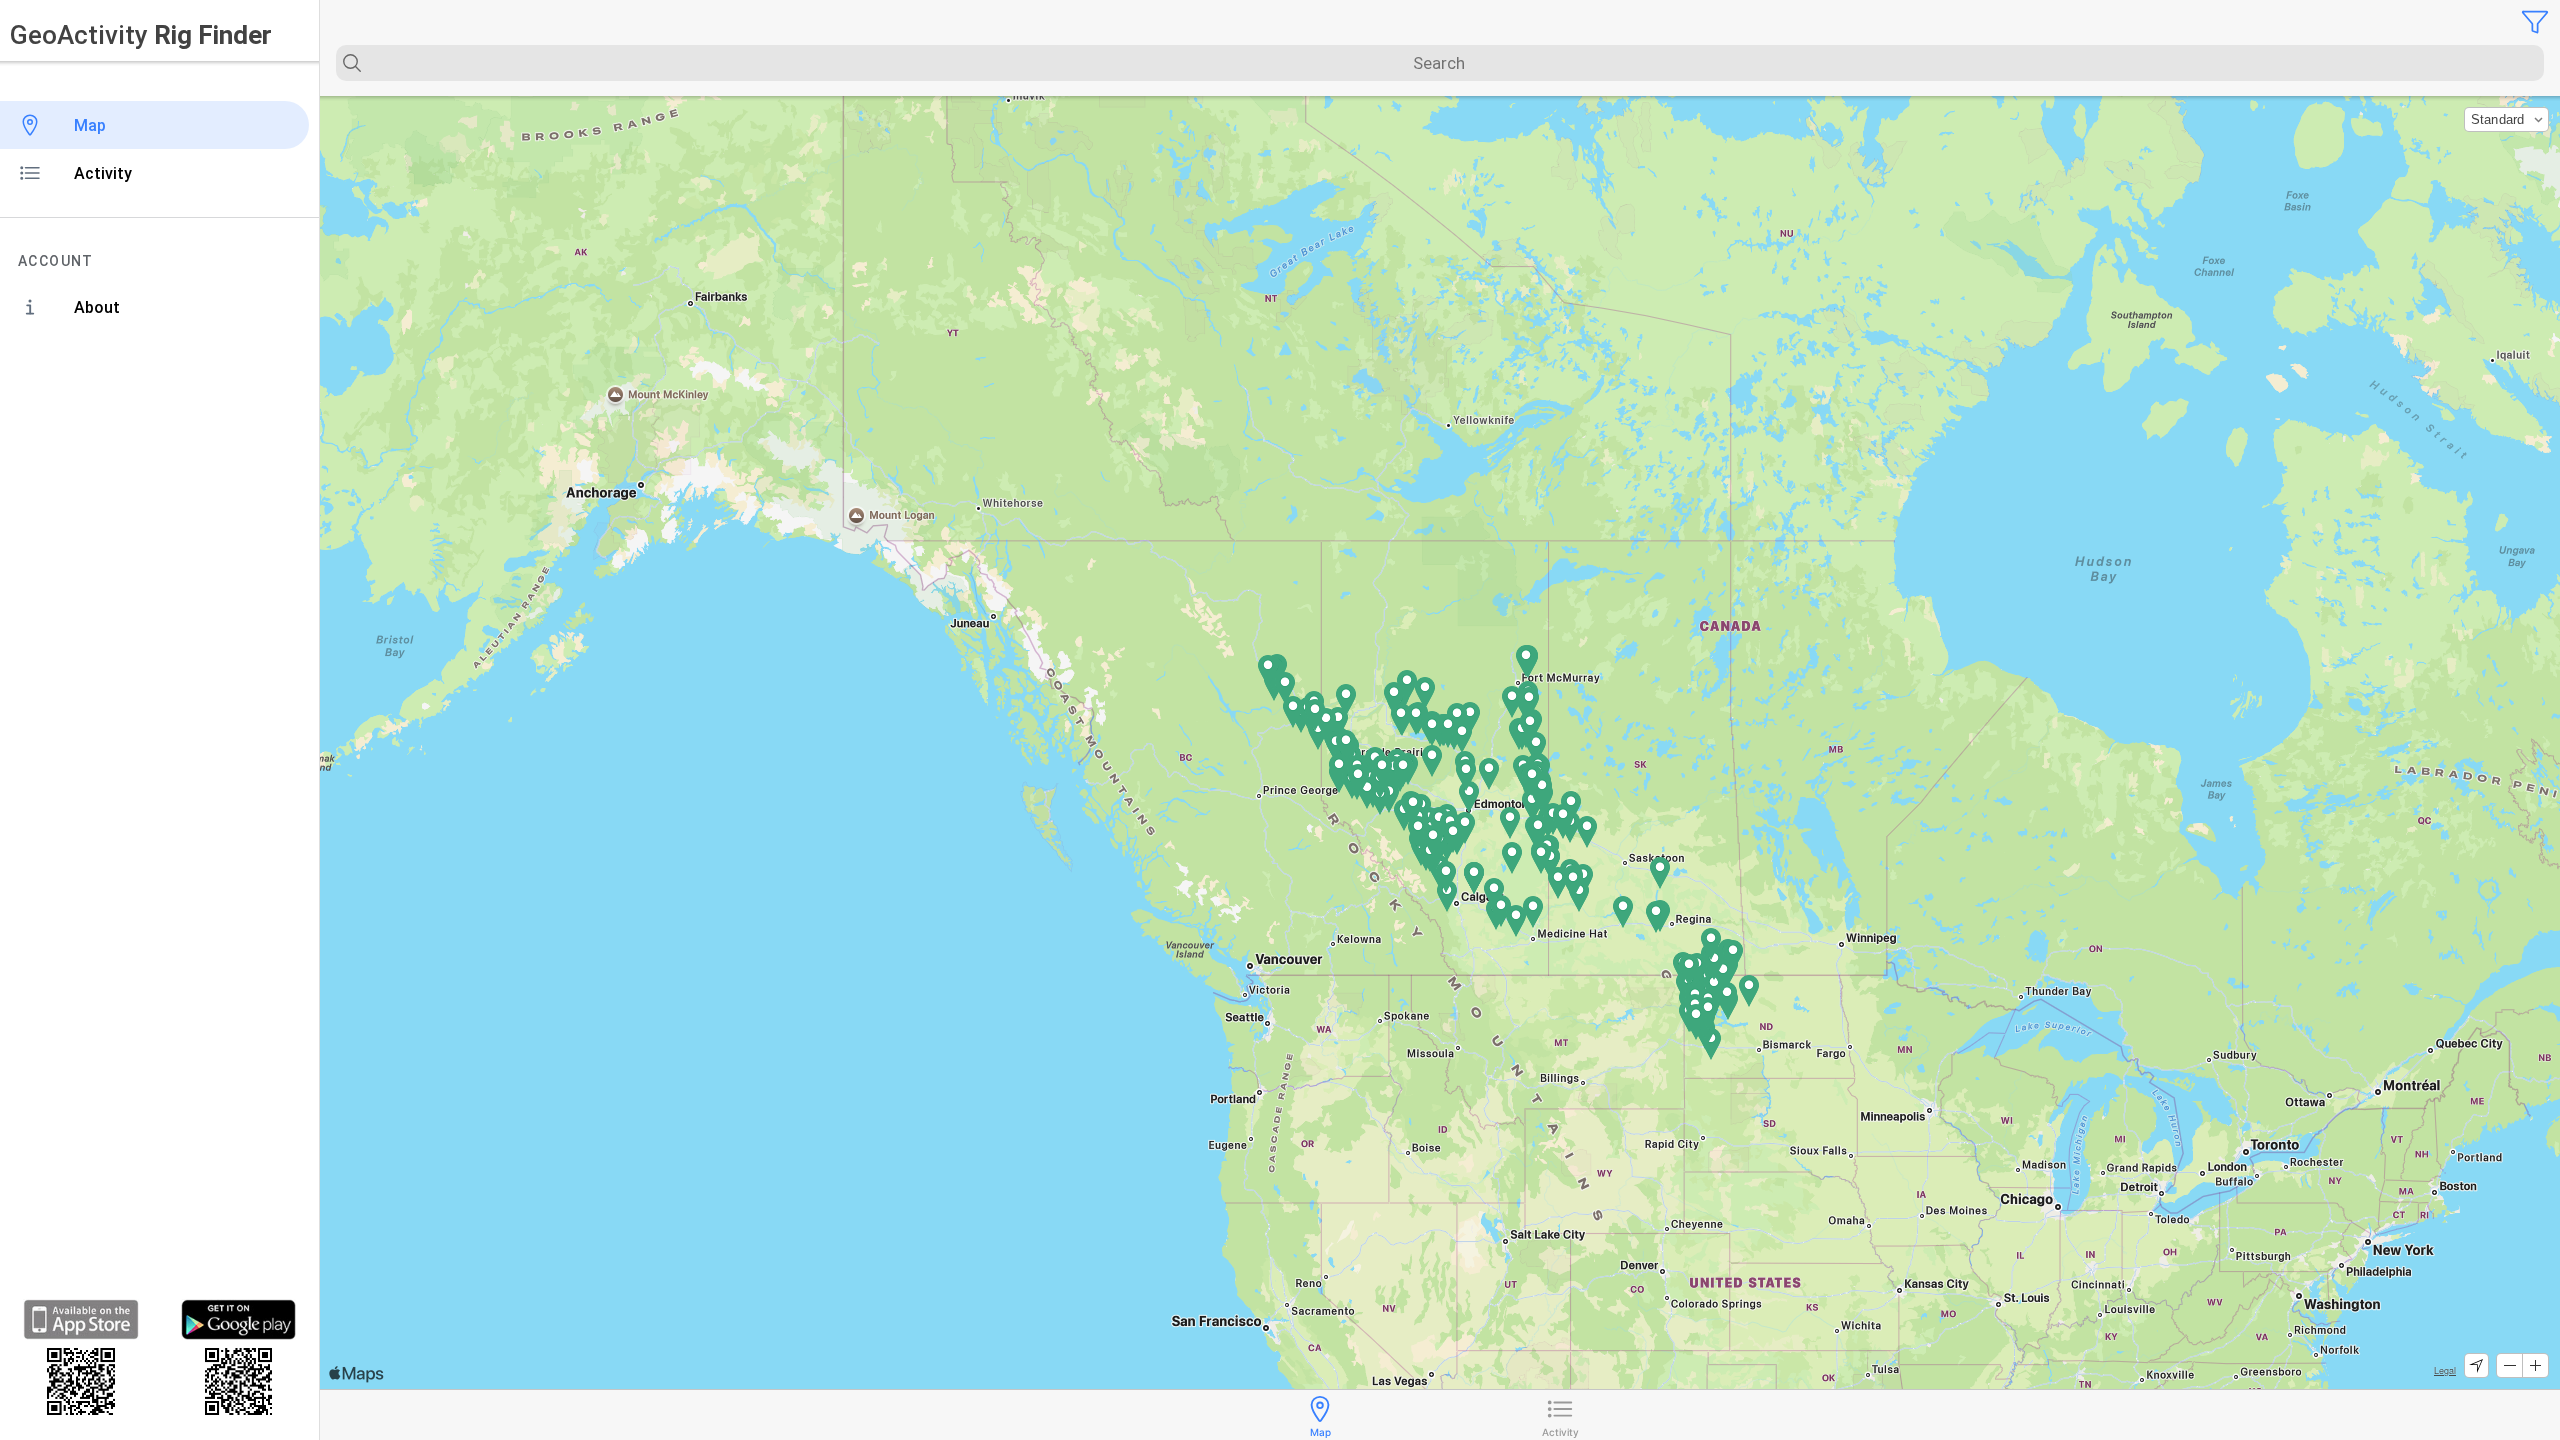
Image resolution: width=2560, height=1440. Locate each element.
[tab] (1320, 1415)
